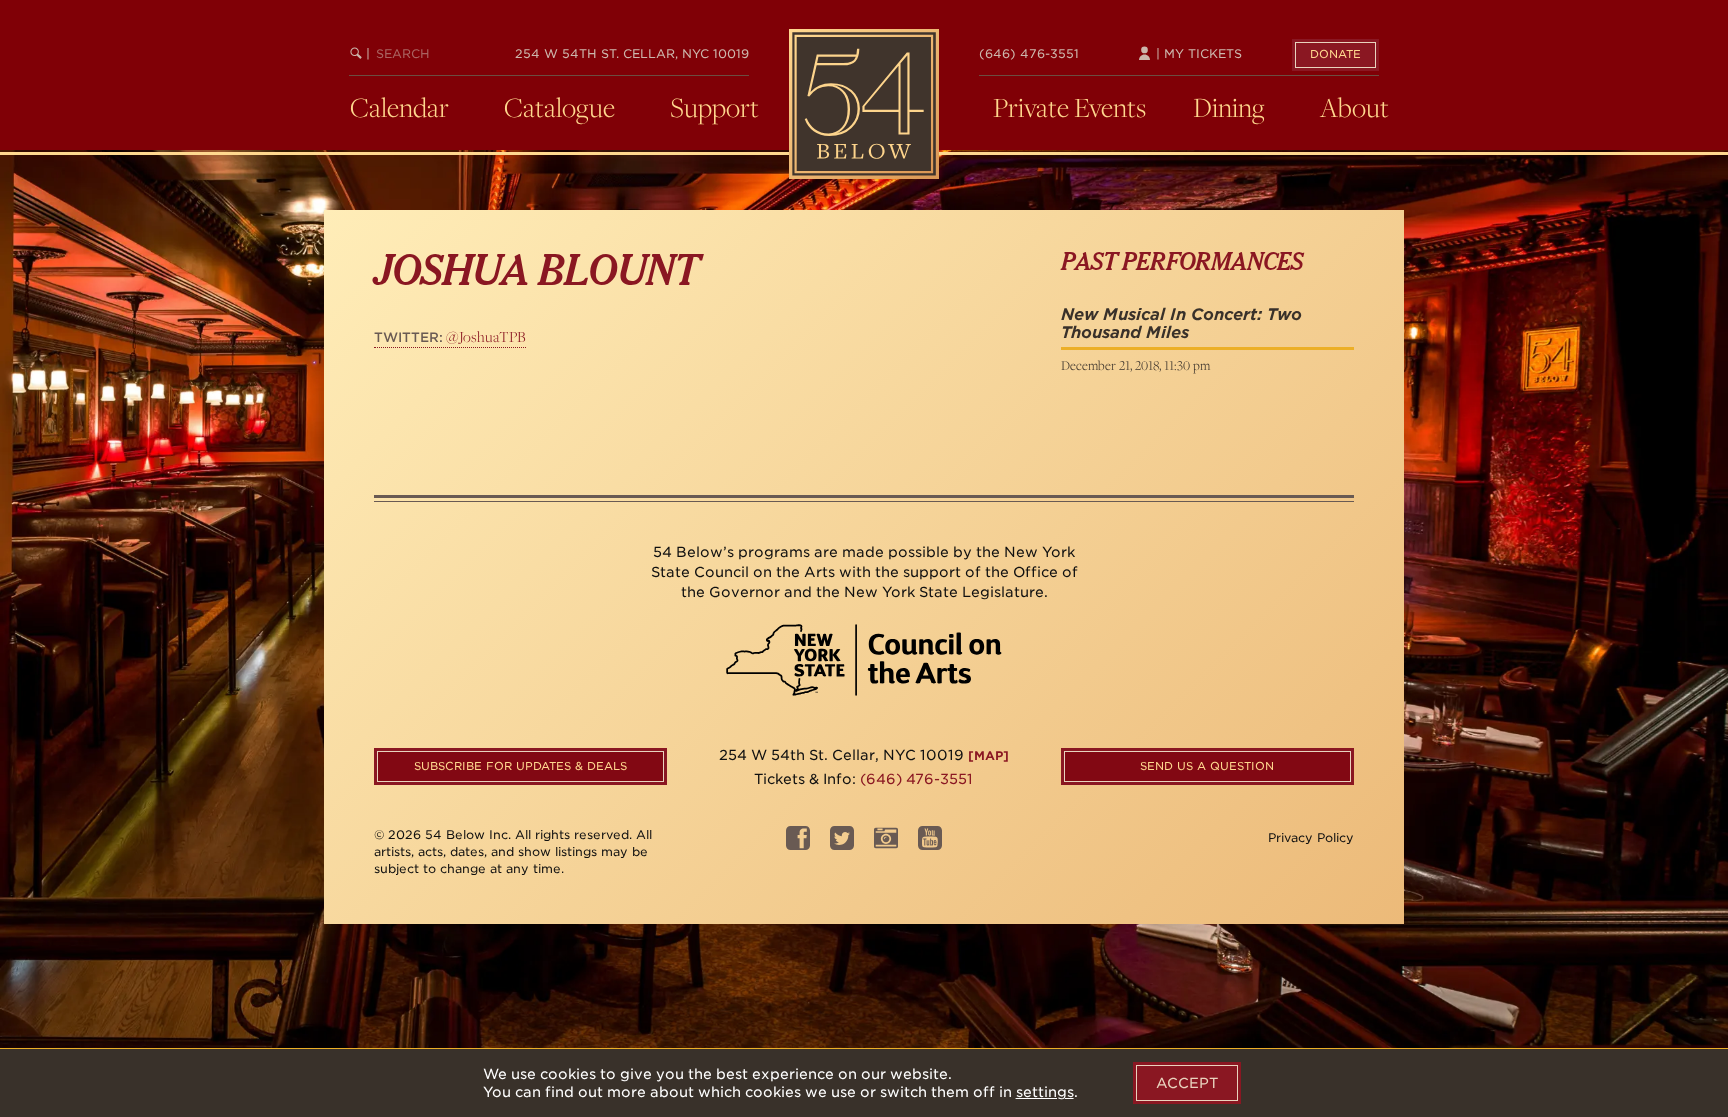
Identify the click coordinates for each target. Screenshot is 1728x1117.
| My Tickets (1197, 53)
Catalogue (559, 107)
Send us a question (1207, 766)
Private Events (1069, 107)
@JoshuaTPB (450, 336)
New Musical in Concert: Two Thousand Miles (1181, 323)
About (1354, 107)
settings (1045, 1092)
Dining (1229, 107)
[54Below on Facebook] (798, 844)
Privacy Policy (1311, 837)
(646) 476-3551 (1029, 53)
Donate (1335, 54)
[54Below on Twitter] (842, 844)
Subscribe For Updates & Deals (520, 766)
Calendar (399, 107)
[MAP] (988, 755)
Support (714, 107)
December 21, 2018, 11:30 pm (1135, 365)
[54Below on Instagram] (886, 844)
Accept (1187, 1083)
